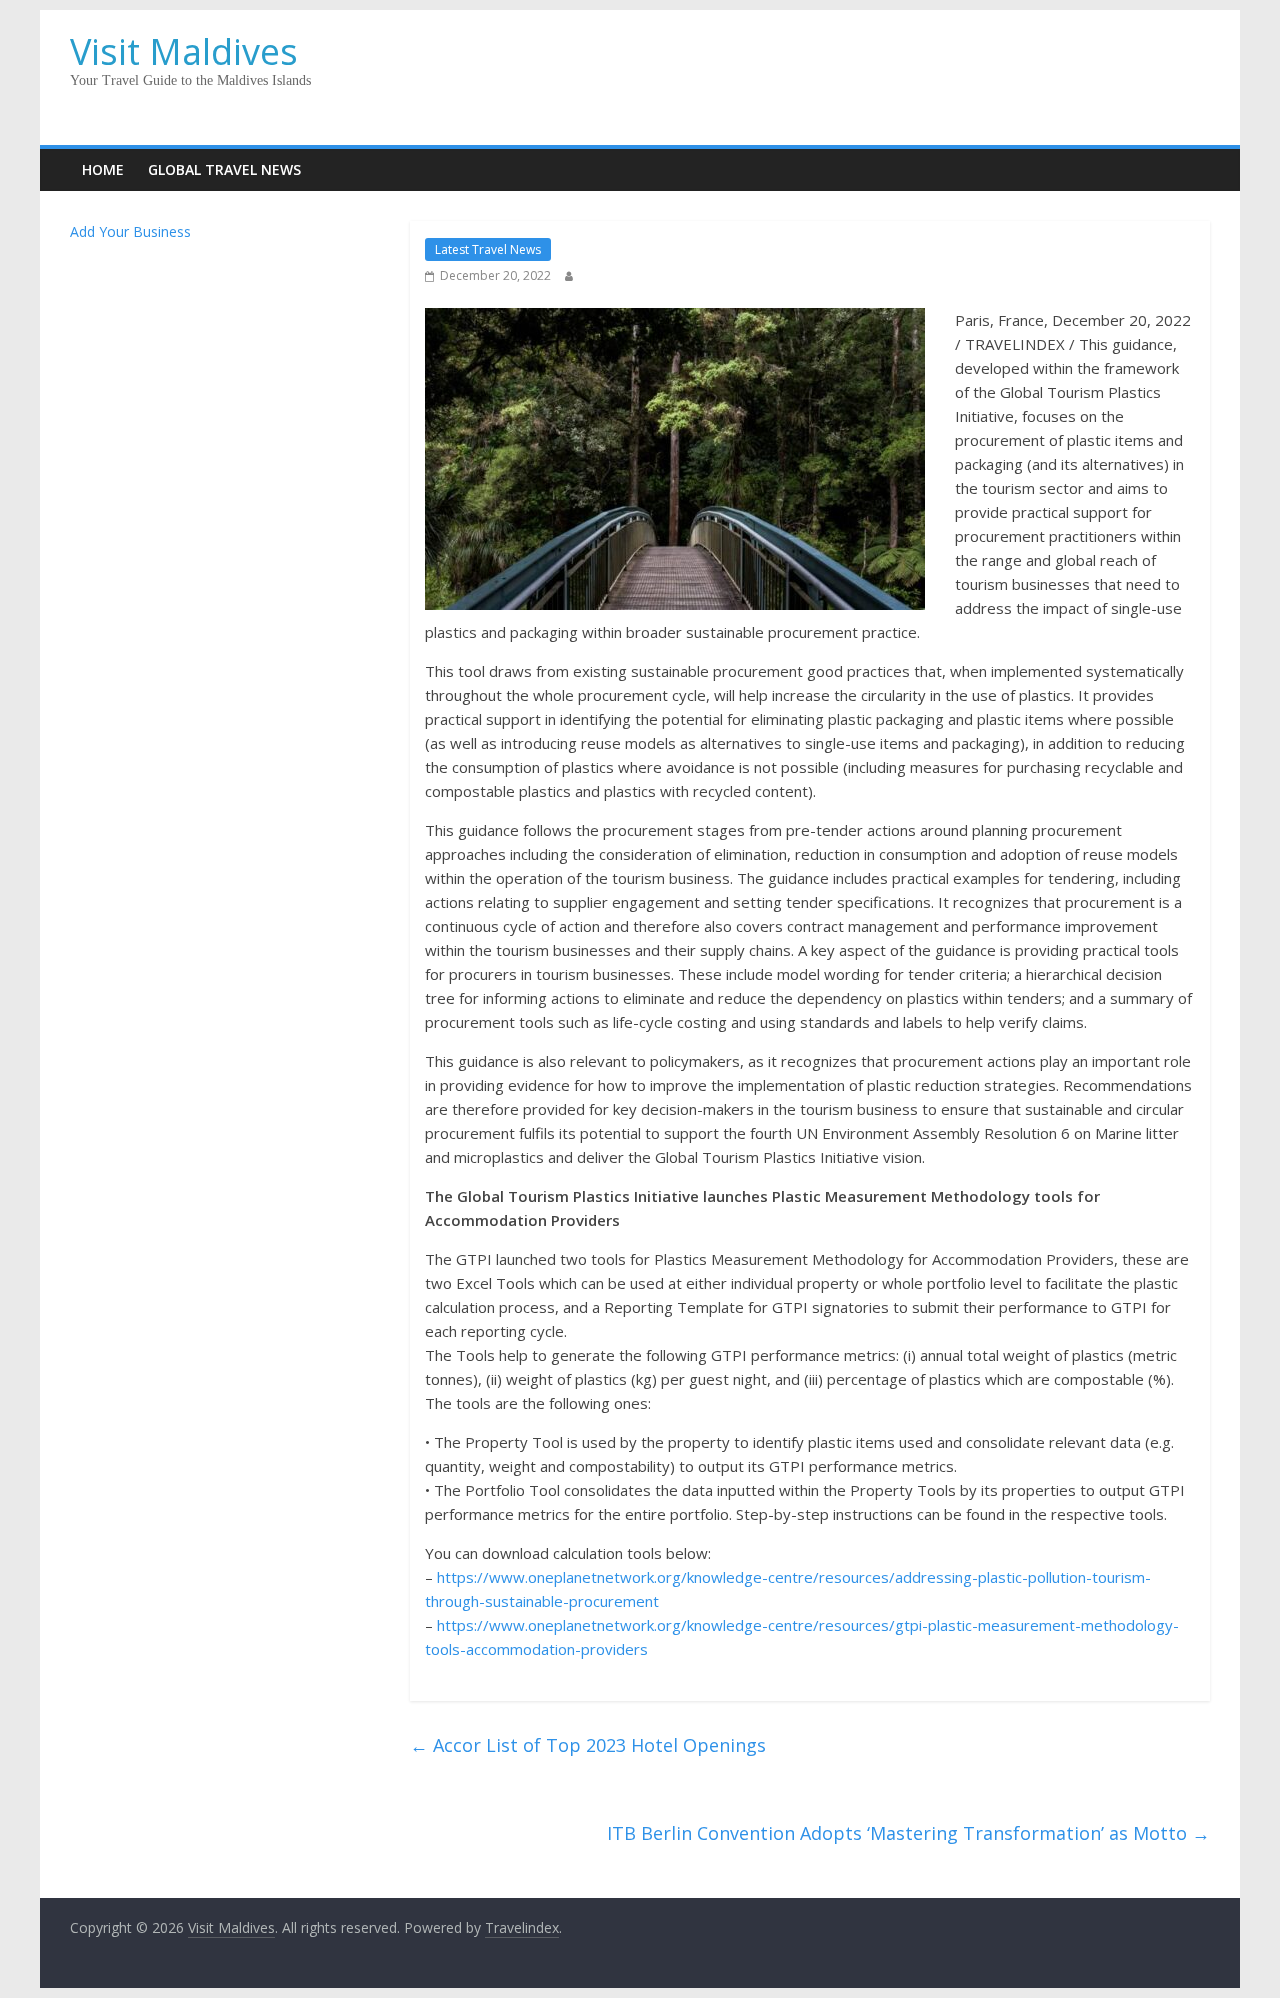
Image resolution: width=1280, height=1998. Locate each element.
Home (103, 169)
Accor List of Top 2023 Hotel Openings (588, 1745)
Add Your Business (130, 231)
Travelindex (522, 1927)
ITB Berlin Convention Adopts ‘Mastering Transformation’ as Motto (908, 1833)
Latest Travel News (488, 249)
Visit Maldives (184, 51)
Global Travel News (224, 169)
